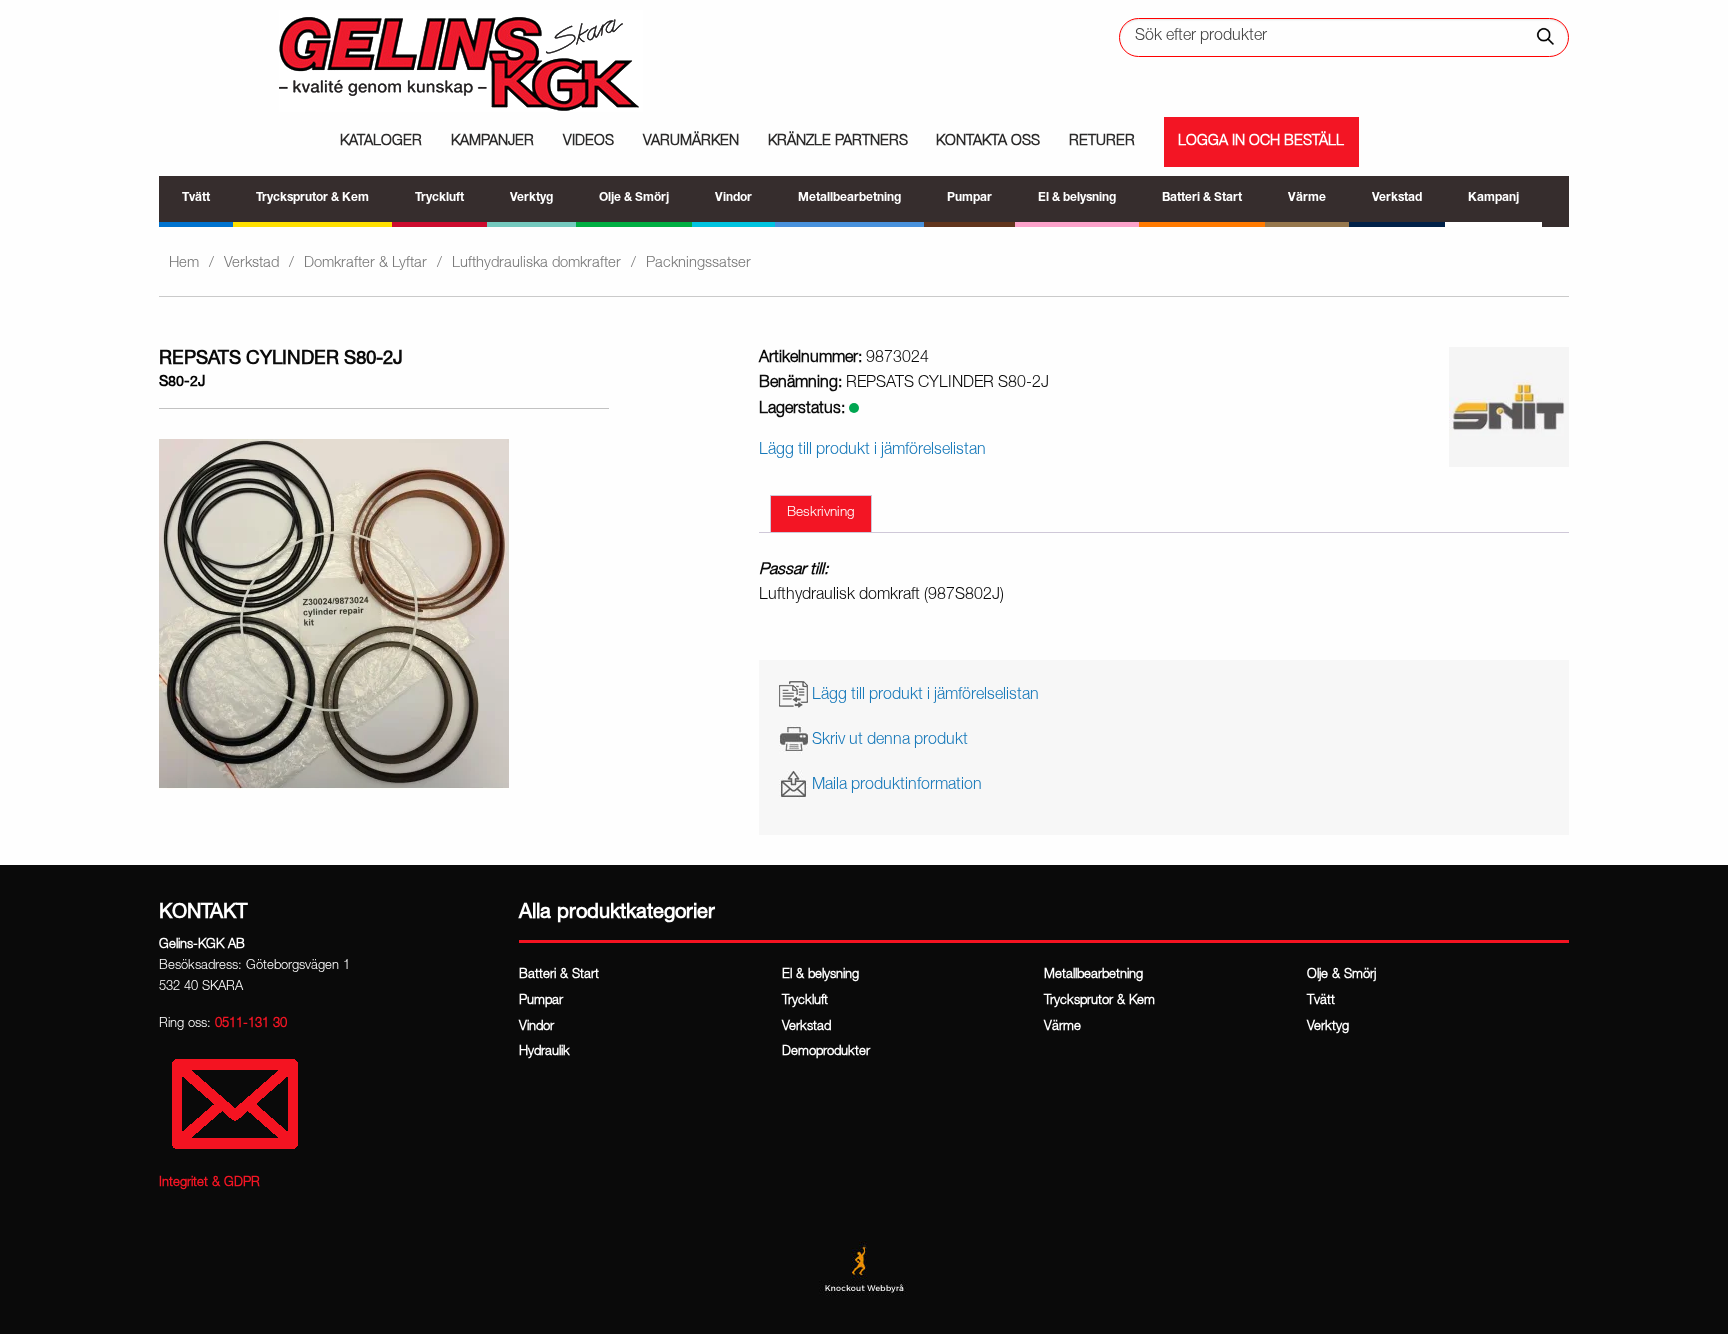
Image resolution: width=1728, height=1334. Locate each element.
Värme (1062, 1027)
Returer (1102, 142)
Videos (588, 142)
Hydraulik (544, 1052)
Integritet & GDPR (209, 1183)
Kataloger (381, 142)
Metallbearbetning (1093, 975)
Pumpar (541, 1001)
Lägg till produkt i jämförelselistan (925, 695)
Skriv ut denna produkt (890, 741)
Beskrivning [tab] (821, 513)
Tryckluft (805, 1001)
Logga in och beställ (1261, 142)
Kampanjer (492, 142)
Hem (184, 263)
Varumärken (691, 142)
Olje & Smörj (1341, 975)
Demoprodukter (826, 1052)
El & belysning (820, 975)
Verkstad (251, 263)
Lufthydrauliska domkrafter (536, 263)
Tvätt (1321, 1001)
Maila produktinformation (897, 786)
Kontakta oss (988, 142)
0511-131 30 (251, 1024)
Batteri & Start (559, 975)
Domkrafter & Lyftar (365, 263)
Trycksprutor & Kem (1099, 1001)
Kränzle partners (838, 142)
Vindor (536, 1027)
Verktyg (1328, 1027)
